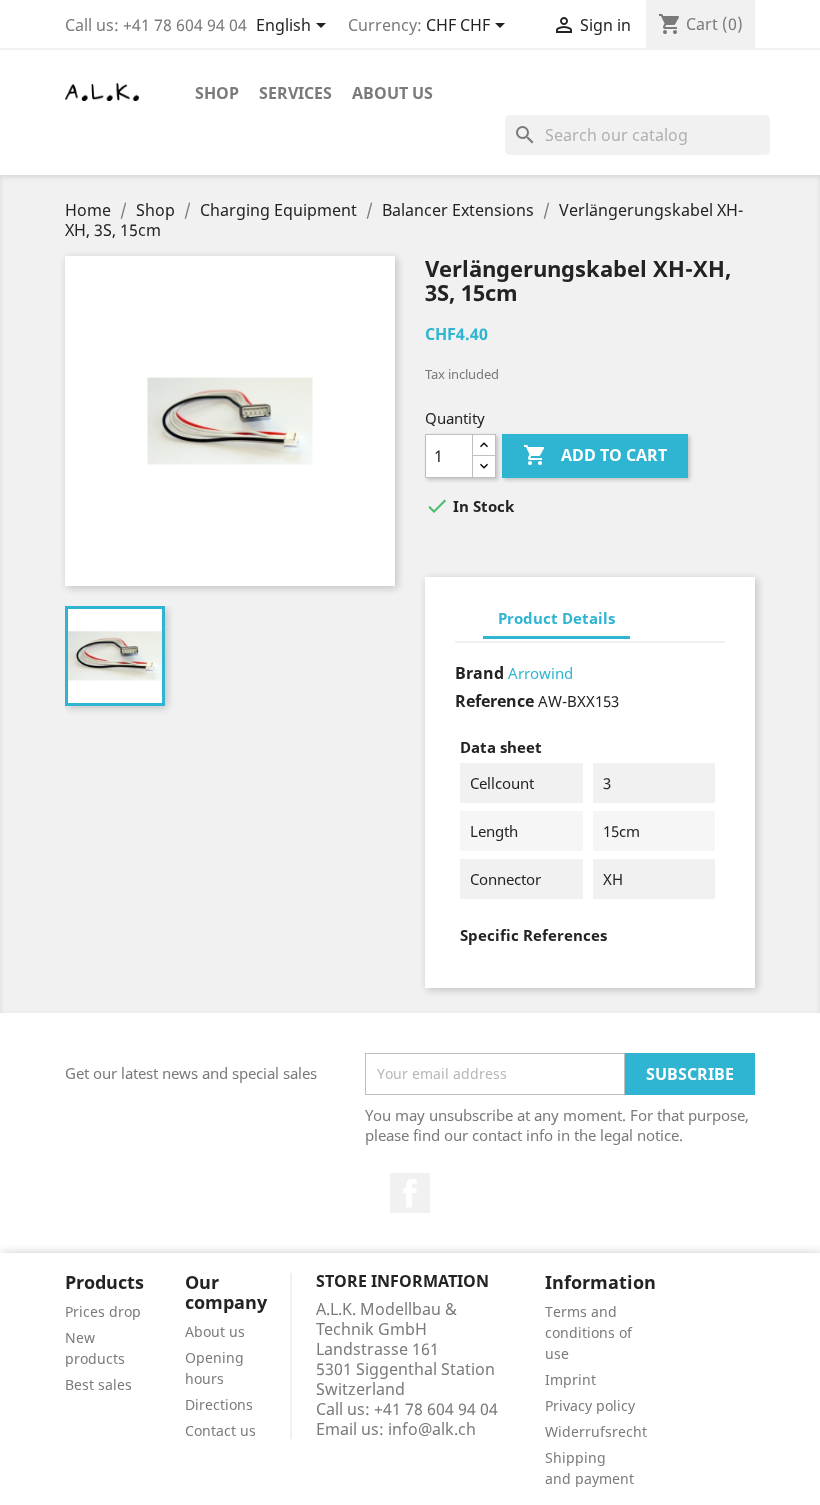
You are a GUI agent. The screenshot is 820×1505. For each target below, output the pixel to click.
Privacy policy (590, 1405)
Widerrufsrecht (596, 1431)
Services (295, 93)
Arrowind (540, 673)
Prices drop (103, 1311)
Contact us (220, 1430)
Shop (217, 93)
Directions (219, 1404)
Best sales (98, 1384)
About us (392, 93)
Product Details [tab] (556, 618)
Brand (479, 673)
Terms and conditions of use (588, 1332)
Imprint (570, 1379)
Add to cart (595, 455)
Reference (494, 701)
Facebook (410, 1193)
